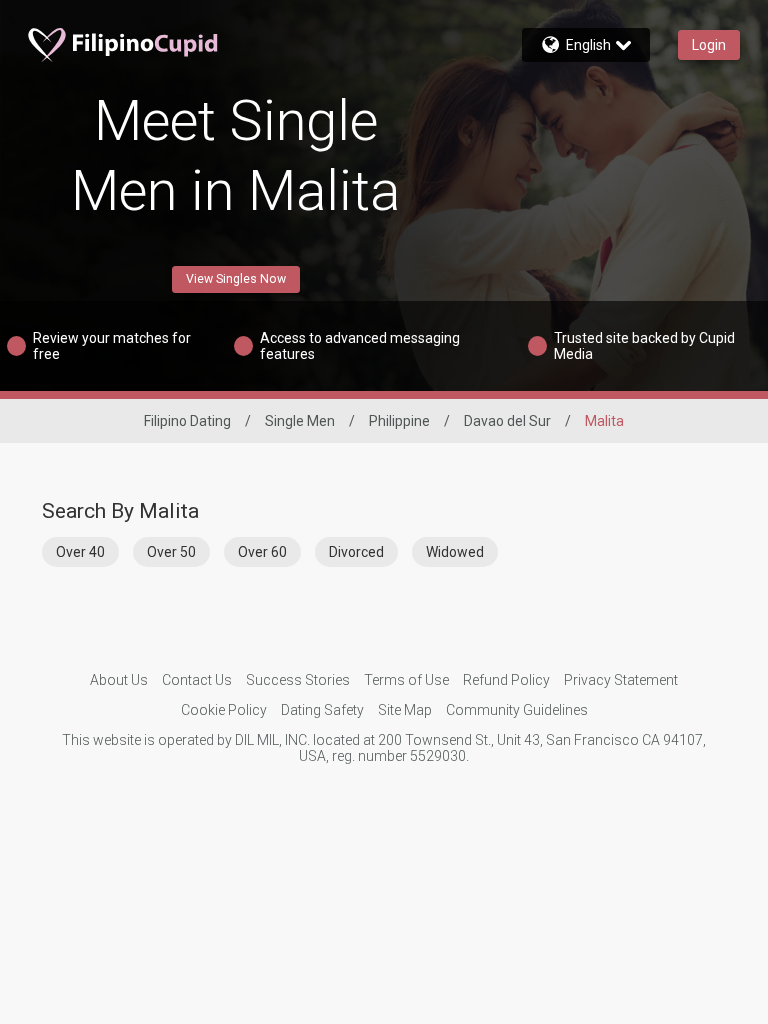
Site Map (405, 710)
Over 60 (262, 552)
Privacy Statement (621, 680)
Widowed (455, 552)
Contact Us (197, 680)
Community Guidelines (517, 710)
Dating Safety (322, 710)
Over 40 (80, 552)
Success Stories (298, 680)
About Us (119, 680)
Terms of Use (406, 680)
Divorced (356, 552)
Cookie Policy (224, 710)
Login (709, 45)
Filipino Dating (187, 421)
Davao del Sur (507, 421)
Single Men (300, 421)
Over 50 (171, 552)
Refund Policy (506, 680)
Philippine (399, 421)
